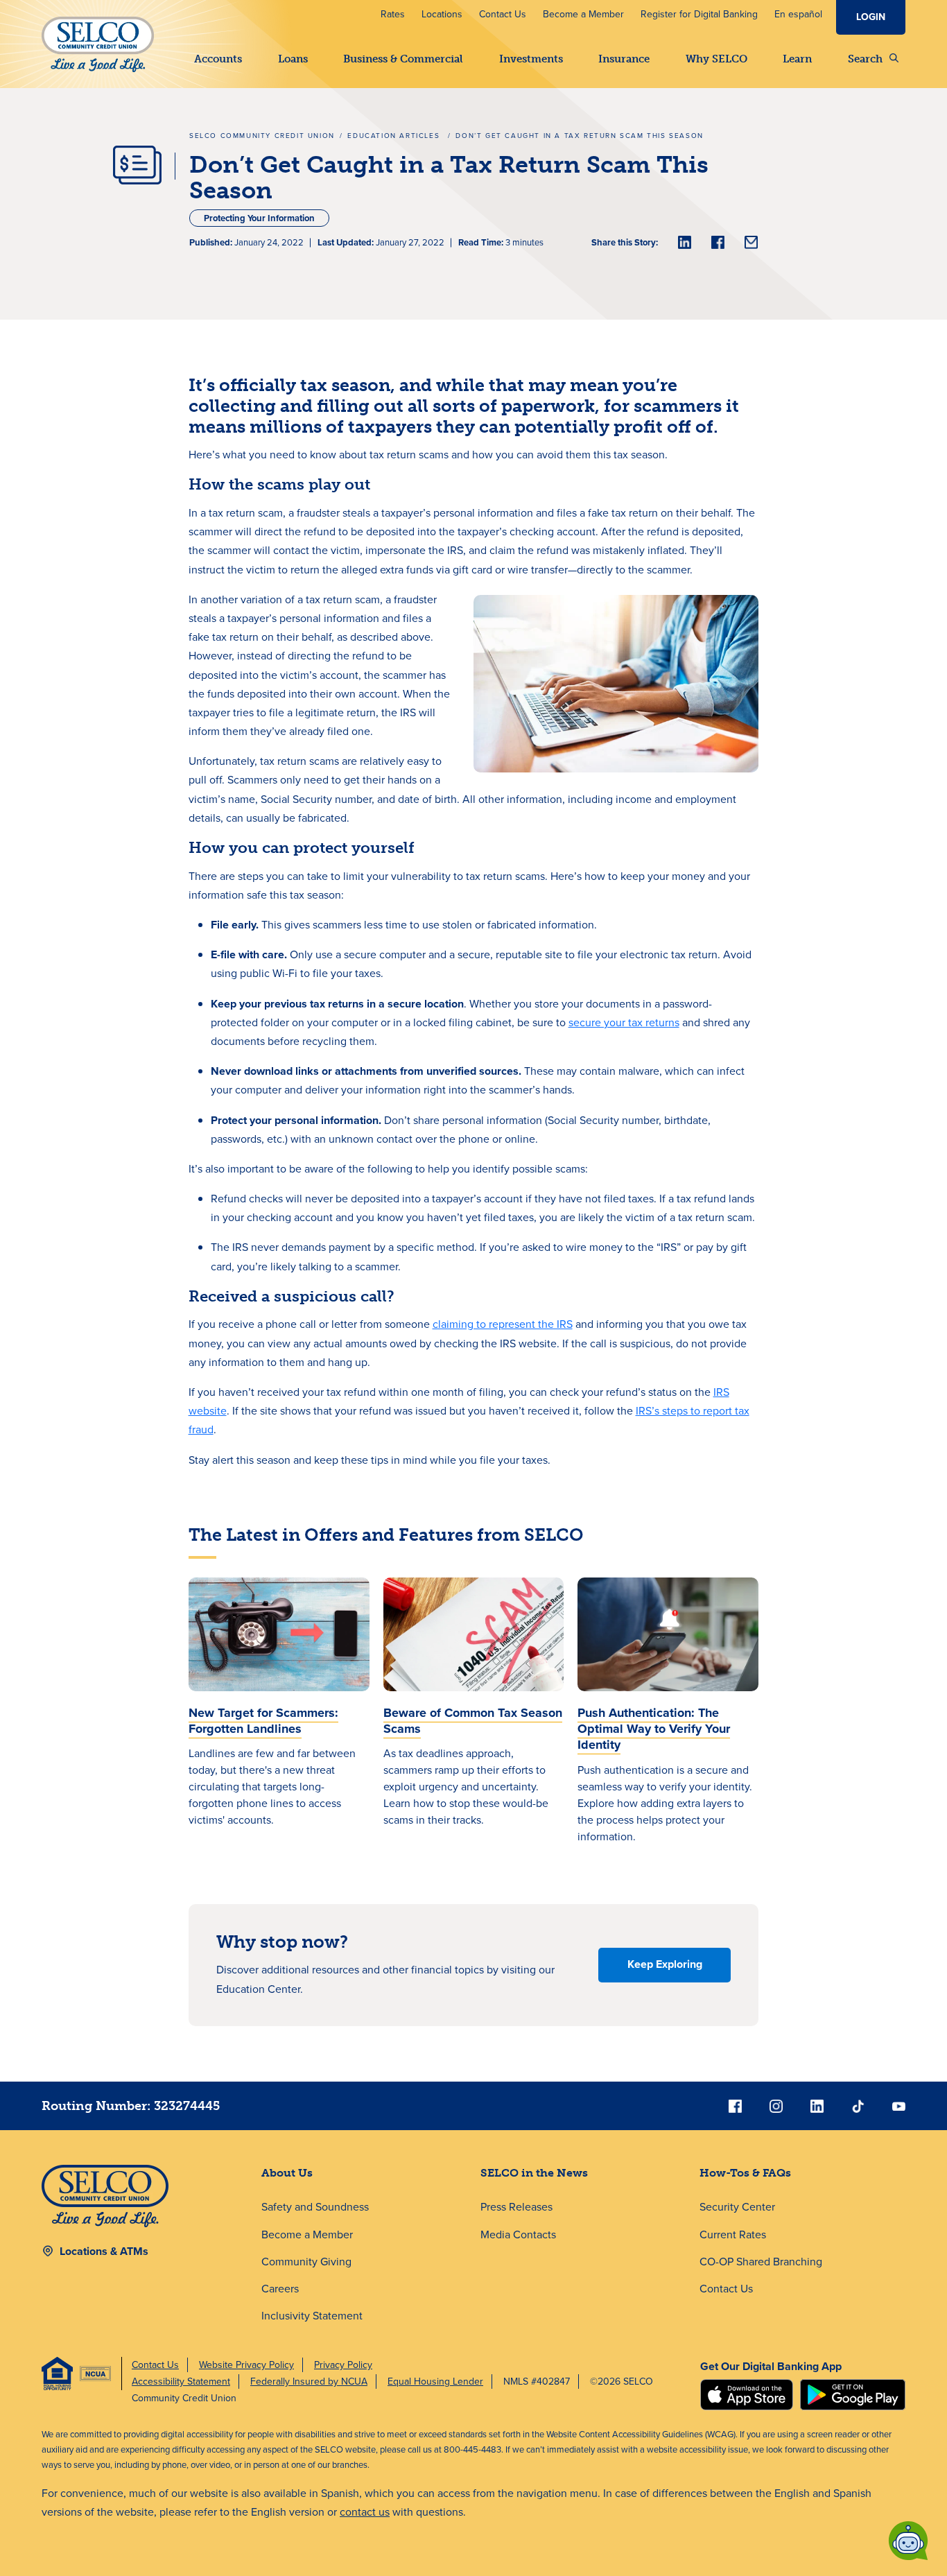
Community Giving (306, 2262)
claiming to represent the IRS (503, 1324)
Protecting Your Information (259, 218)
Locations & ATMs (104, 2251)
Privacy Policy (343, 2365)
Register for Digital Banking (699, 14)
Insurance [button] (624, 59)
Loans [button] (293, 59)
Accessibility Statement (181, 2381)
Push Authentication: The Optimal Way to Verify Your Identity (654, 1729)
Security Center (737, 2207)
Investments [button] (531, 59)
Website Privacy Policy (246, 2365)
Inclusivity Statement (312, 2316)
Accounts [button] (218, 59)
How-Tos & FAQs (745, 2173)
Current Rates (733, 2234)
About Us (287, 2173)
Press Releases (516, 2207)
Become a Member (583, 14)
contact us (365, 2512)
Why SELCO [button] (716, 59)
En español (798, 14)
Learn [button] (797, 59)
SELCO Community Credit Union (262, 136)
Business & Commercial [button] (403, 59)
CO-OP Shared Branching (761, 2262)
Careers (280, 2289)
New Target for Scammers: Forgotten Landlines (263, 1721)
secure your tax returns (624, 1022)
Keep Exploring (665, 1964)
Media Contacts (518, 2234)
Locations (442, 14)
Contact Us (503, 14)
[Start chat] (908, 2541)
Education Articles (395, 136)
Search (865, 59)
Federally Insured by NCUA (309, 2381)
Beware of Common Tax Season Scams (473, 1721)
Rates (393, 14)
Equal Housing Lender (435, 2381)
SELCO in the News (534, 2173)
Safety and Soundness (315, 2207)
